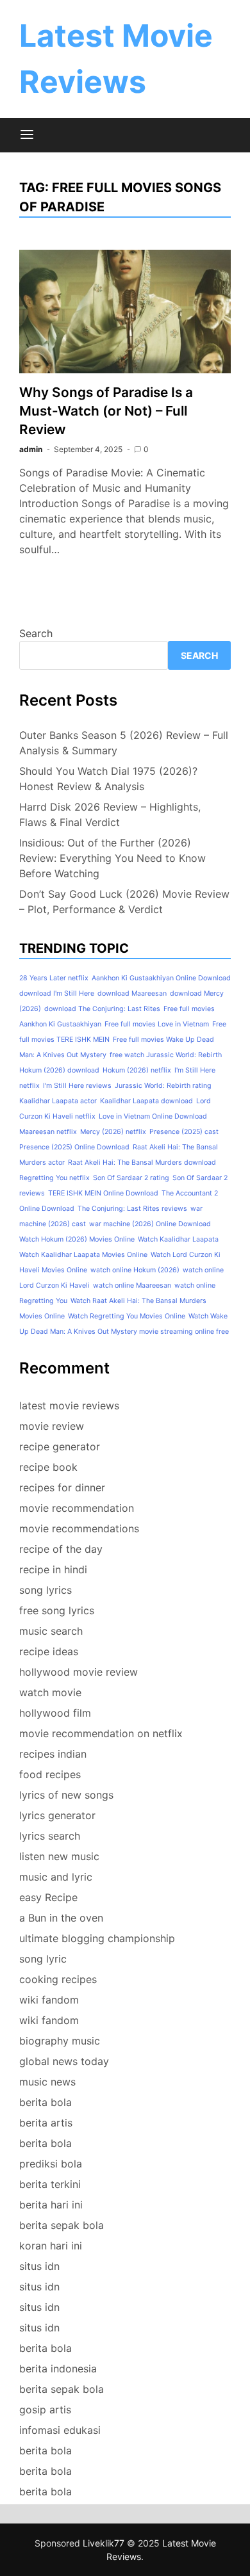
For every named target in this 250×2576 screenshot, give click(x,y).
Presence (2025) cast (184, 1132)
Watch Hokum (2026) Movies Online (77, 1239)
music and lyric (56, 1877)
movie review (52, 1426)
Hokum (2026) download (59, 1070)
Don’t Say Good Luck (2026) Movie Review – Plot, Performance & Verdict (124, 902)
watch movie (50, 1692)
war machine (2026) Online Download (150, 1224)
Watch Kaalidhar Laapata (178, 1239)
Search (36, 633)
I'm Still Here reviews (77, 1086)
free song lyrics (57, 1610)
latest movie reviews (69, 1405)
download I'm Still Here (57, 993)
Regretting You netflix (54, 1178)
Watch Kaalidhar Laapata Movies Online (83, 1255)
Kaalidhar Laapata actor (58, 1101)
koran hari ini (51, 2246)
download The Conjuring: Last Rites (102, 1009)
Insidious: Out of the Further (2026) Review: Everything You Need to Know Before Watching (113, 858)
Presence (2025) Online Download (74, 1147)
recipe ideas (49, 1651)
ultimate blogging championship (97, 1938)
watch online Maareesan (132, 1285)
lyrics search (50, 1836)
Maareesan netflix (48, 1132)
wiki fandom (49, 2000)
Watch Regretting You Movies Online (127, 1316)
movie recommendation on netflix (101, 1733)
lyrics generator (57, 1815)
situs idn (39, 2266)
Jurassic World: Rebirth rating (163, 1086)
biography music (60, 2041)
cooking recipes (58, 1979)
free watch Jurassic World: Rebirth (166, 1055)
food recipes (50, 1774)
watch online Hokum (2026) (135, 1270)
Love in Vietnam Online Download (153, 1116)
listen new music (59, 1856)
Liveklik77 (104, 2543)
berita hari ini (51, 2205)
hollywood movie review (79, 1672)
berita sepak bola (62, 2225)
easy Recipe (48, 1897)
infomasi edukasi (60, 2430)
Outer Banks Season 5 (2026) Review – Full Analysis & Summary (124, 743)
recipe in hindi (53, 1569)
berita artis (46, 2123)
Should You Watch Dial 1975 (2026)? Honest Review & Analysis (108, 779)
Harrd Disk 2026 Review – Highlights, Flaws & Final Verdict (110, 814)
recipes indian (53, 1754)
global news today (64, 2061)
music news (47, 2082)
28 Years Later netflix (54, 978)
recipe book (48, 1467)
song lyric (43, 1959)
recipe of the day (61, 1549)
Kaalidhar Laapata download (146, 1101)
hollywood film (55, 1713)
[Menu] (27, 135)
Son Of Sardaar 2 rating (131, 1178)
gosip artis (45, 2410)
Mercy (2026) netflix (113, 1132)
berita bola (46, 2102)
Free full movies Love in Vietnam (157, 1024)
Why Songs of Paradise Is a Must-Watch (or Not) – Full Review (106, 411)
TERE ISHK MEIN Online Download (103, 1193)
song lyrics (46, 1590)
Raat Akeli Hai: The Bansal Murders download (142, 1162)
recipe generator (60, 1446)
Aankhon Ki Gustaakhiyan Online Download (161, 978)
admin (31, 449)
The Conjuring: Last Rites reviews (132, 1209)
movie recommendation (77, 1508)
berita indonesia (58, 2369)
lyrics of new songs (66, 1795)
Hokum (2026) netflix (137, 1070)
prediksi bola (51, 2164)
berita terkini (50, 2184)
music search (51, 1631)
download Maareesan (132, 993)
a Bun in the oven (61, 1918)
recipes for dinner (62, 1487)
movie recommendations (79, 1528)
